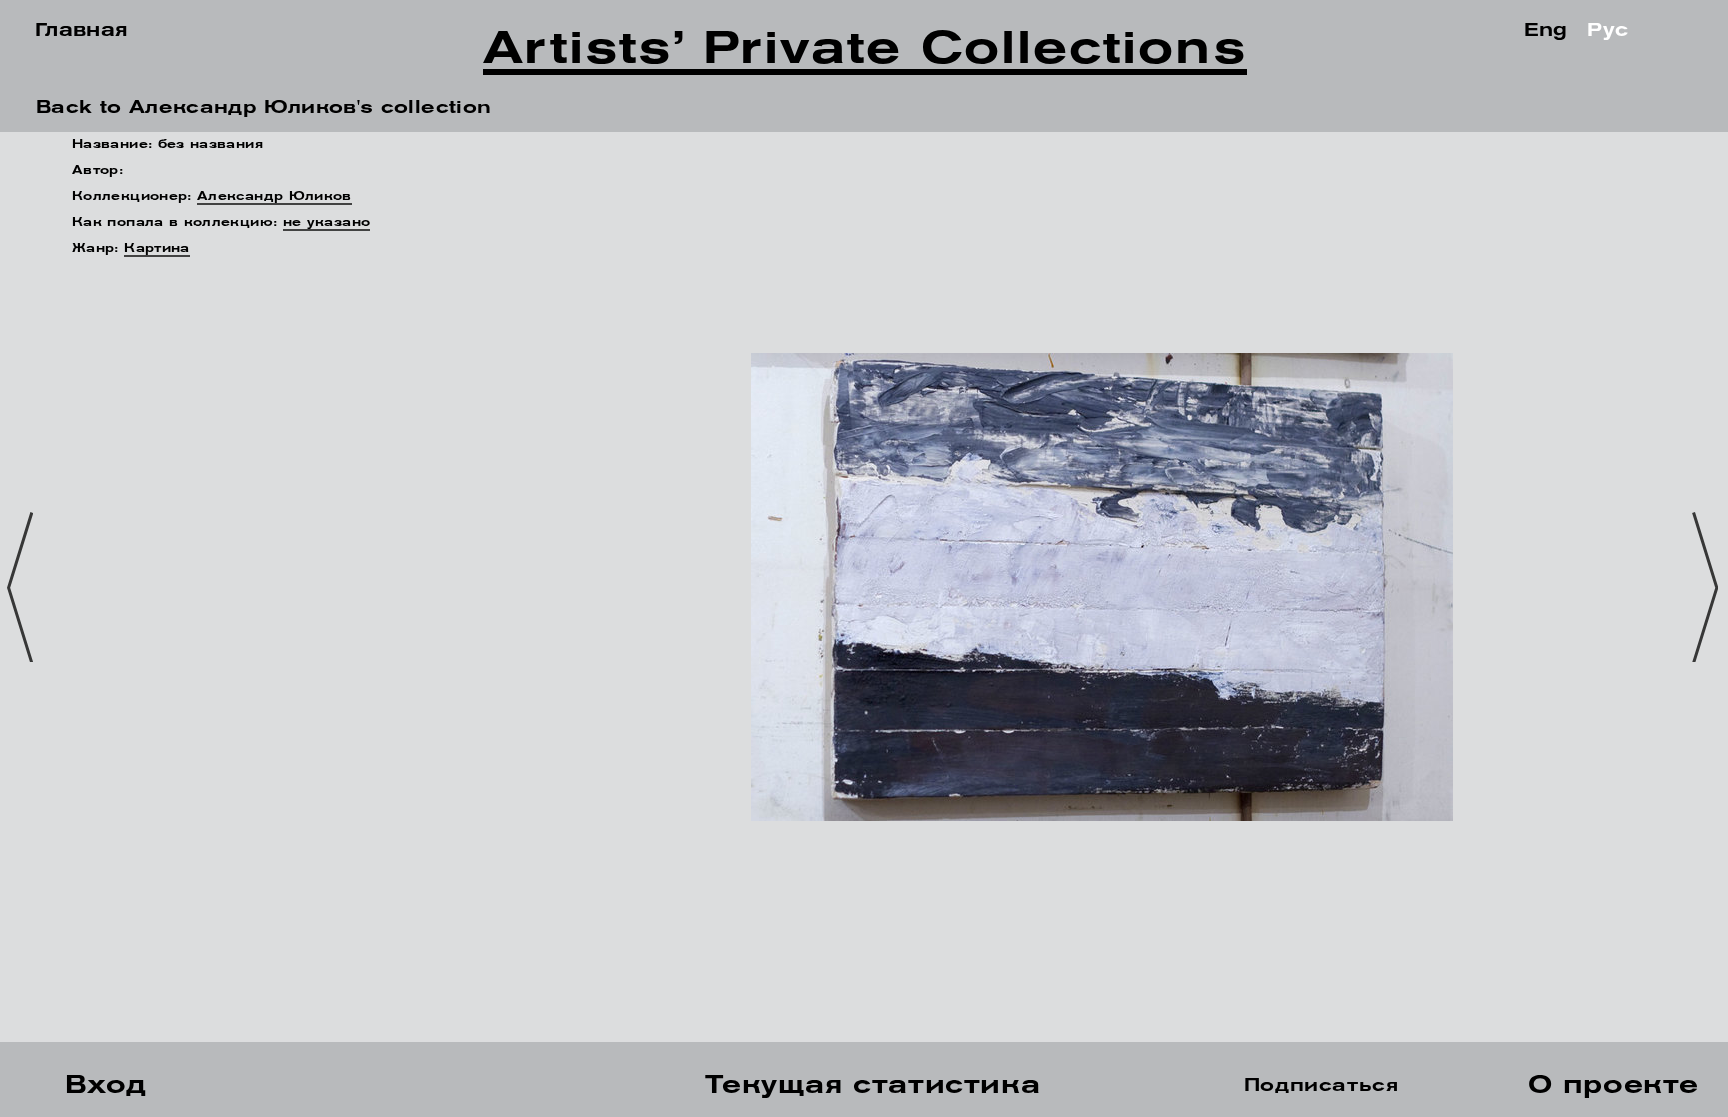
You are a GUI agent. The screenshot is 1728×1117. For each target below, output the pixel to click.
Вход (106, 1086)
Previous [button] (25, 587)
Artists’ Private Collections (864, 54)
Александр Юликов (274, 197)
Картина (157, 249)
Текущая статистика (872, 1086)
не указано (327, 223)
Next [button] (1710, 587)
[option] (864, 587)
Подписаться (1321, 1087)
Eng (1546, 31)
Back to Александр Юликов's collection (263, 109)
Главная (82, 31)
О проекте (1613, 1086)
